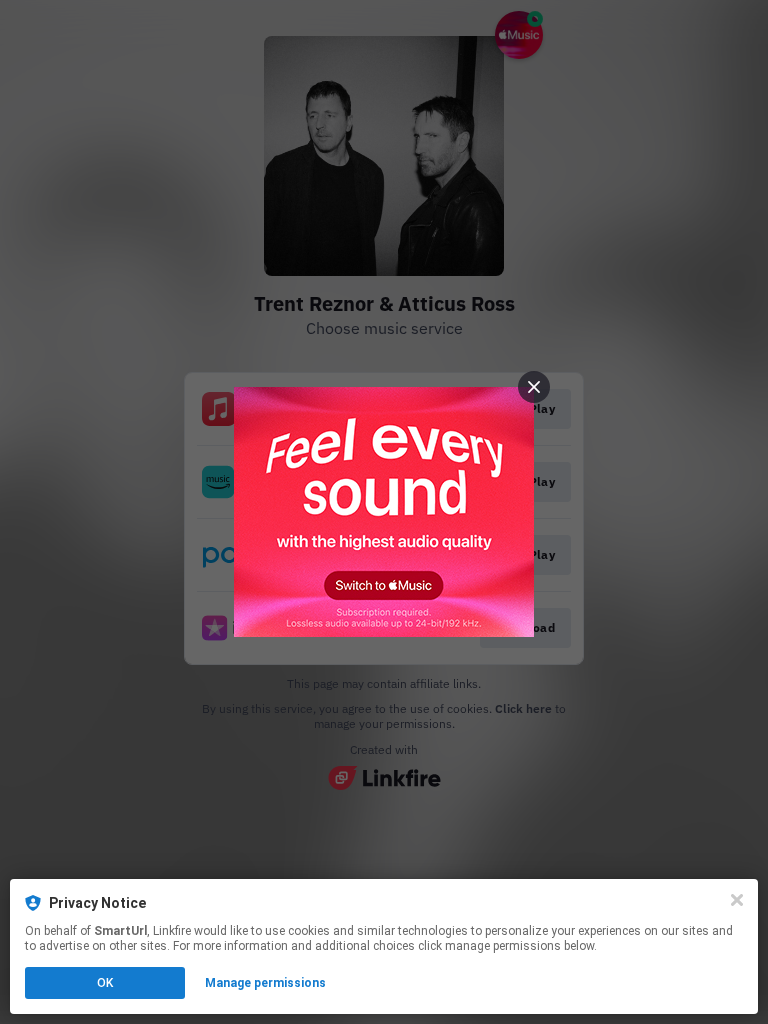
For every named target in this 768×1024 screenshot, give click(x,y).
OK (105, 983)
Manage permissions (265, 983)
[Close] (737, 900)
